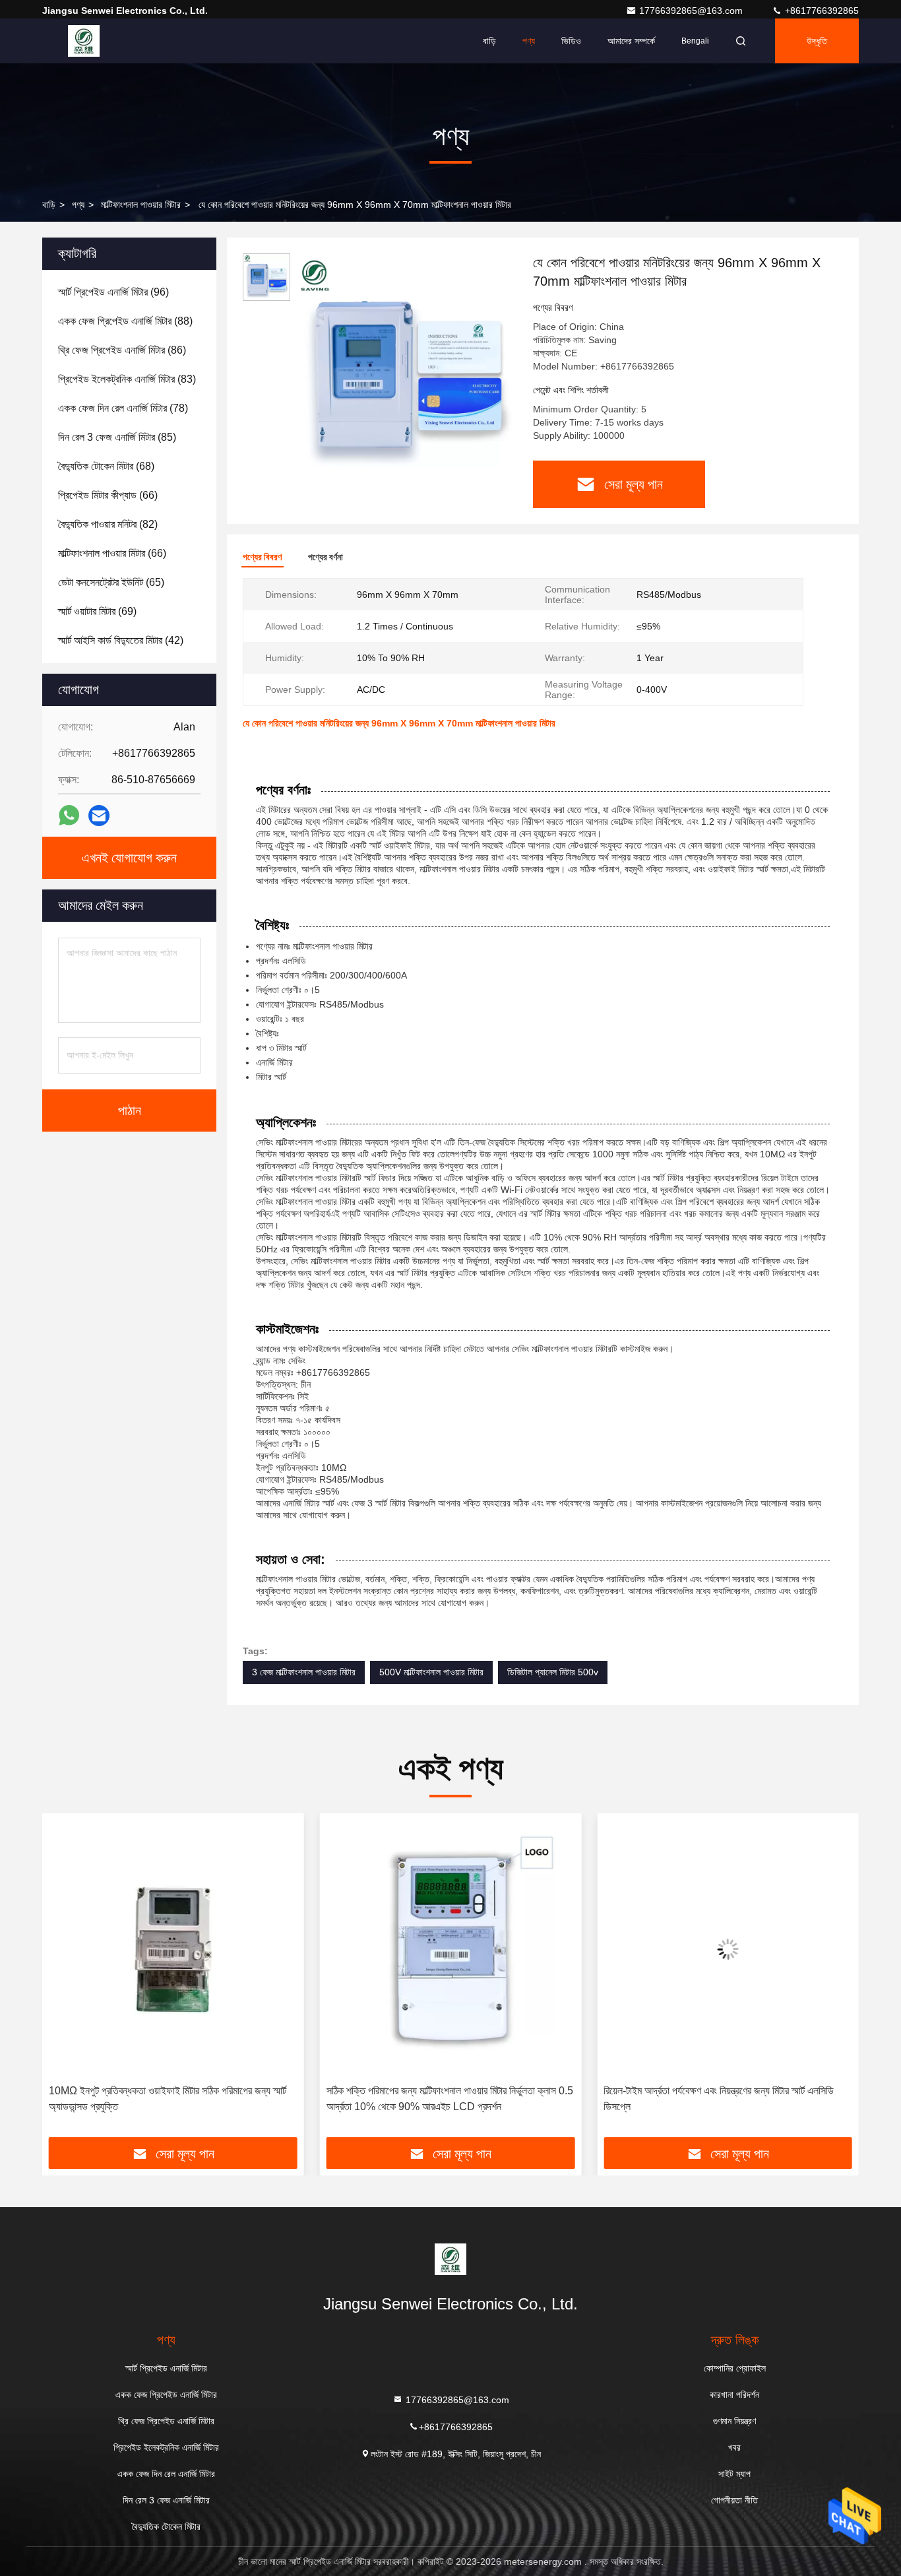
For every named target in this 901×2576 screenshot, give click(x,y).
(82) (108, 524)
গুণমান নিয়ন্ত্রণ (734, 2421)
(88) (125, 321)
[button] (66, 1980)
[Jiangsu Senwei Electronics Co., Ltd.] (84, 41)
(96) (113, 292)
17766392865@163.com (692, 11)
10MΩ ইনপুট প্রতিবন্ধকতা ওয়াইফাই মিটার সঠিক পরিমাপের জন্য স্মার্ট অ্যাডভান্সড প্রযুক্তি (168, 2099)
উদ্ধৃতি (817, 41)
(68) (106, 466)
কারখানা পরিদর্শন (734, 2395)
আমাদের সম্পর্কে (631, 41)
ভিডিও (571, 41)
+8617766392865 (821, 11)
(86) (122, 350)
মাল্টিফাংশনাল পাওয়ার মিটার (141, 205)
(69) (97, 611)
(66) (108, 495)
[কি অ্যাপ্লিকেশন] (69, 816)
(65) (111, 582)
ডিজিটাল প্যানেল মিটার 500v (553, 1672)
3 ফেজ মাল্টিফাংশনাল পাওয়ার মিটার (304, 1672)
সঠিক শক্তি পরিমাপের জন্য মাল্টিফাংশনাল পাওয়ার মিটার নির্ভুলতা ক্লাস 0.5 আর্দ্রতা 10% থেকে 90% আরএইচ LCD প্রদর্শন (450, 2099)
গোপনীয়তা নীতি (734, 2500)
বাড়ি (489, 41)
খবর (734, 2447)
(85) (117, 437)
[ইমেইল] (99, 816)
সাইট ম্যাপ (734, 2474)
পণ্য (529, 41)
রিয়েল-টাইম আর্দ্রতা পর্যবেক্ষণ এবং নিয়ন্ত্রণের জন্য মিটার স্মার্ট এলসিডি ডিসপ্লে (719, 2099)
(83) (127, 379)
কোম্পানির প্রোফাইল (735, 2368)
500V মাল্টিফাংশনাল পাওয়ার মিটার (431, 1672)
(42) (121, 640)
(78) (123, 408)
